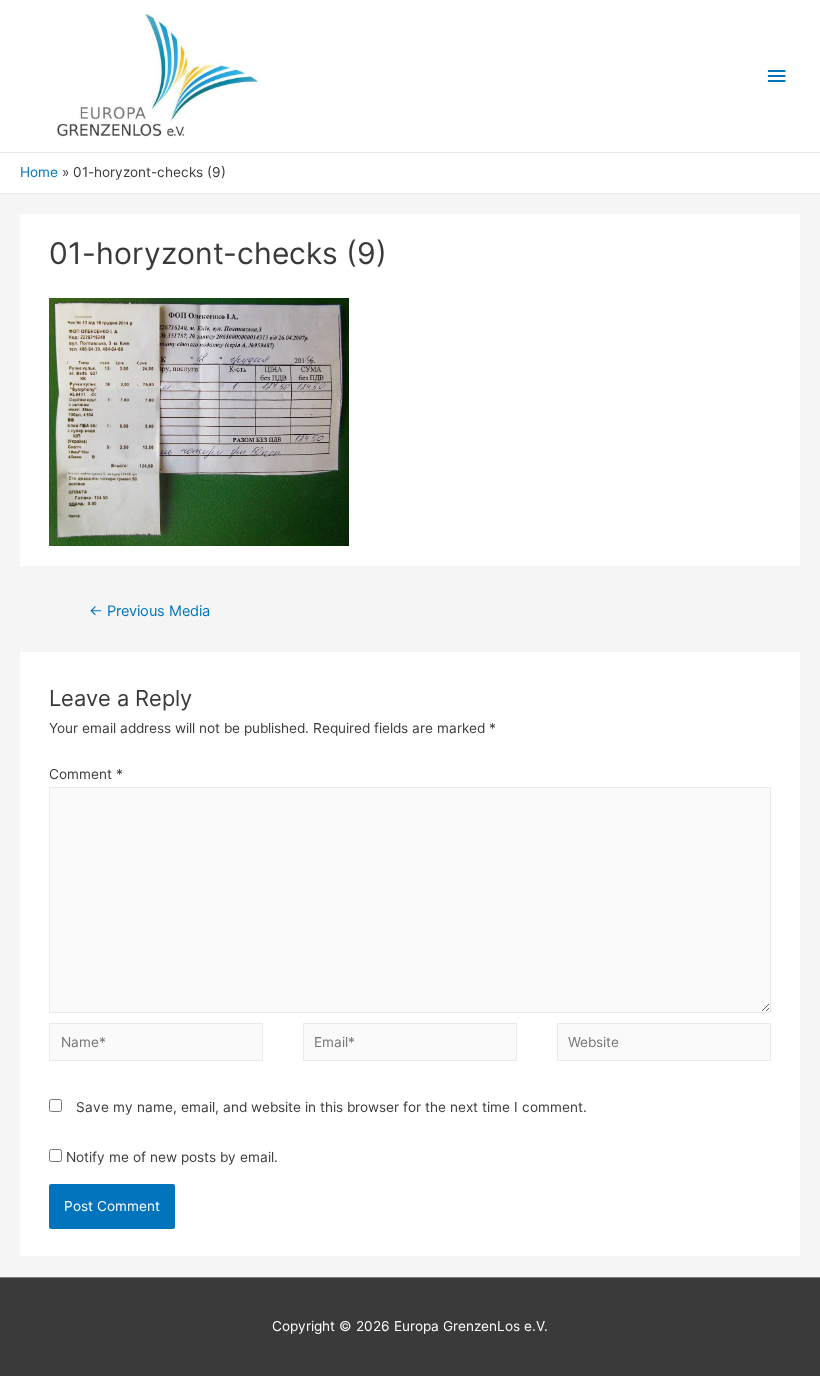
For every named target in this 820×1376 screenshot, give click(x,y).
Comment (86, 774)
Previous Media (149, 611)
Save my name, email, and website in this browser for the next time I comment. (331, 1107)
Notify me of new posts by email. (172, 1157)
